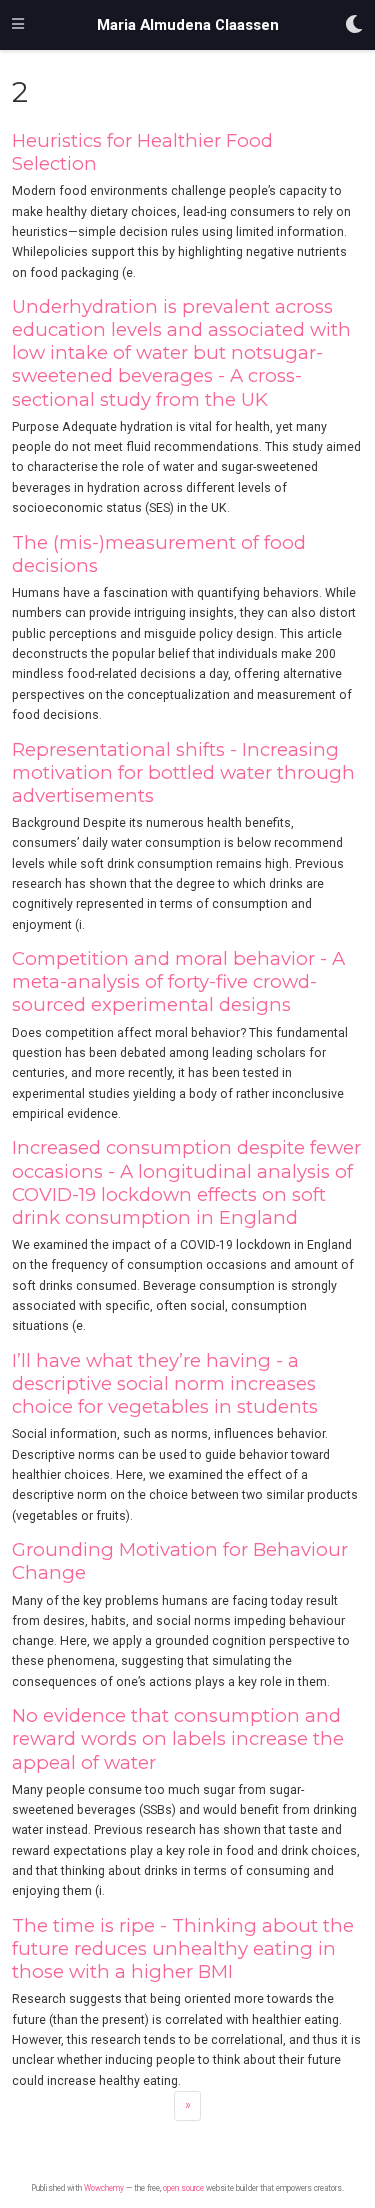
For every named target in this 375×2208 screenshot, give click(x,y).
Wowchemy (104, 2188)
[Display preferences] (354, 25)
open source (183, 2188)
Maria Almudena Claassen (188, 25)
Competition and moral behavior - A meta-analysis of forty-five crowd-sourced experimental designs (178, 981)
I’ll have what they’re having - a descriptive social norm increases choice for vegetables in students (165, 1383)
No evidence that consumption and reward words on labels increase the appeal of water (178, 1738)
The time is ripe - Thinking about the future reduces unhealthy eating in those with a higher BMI (183, 1948)
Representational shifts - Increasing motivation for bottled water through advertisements (183, 772)
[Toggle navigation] (18, 25)
